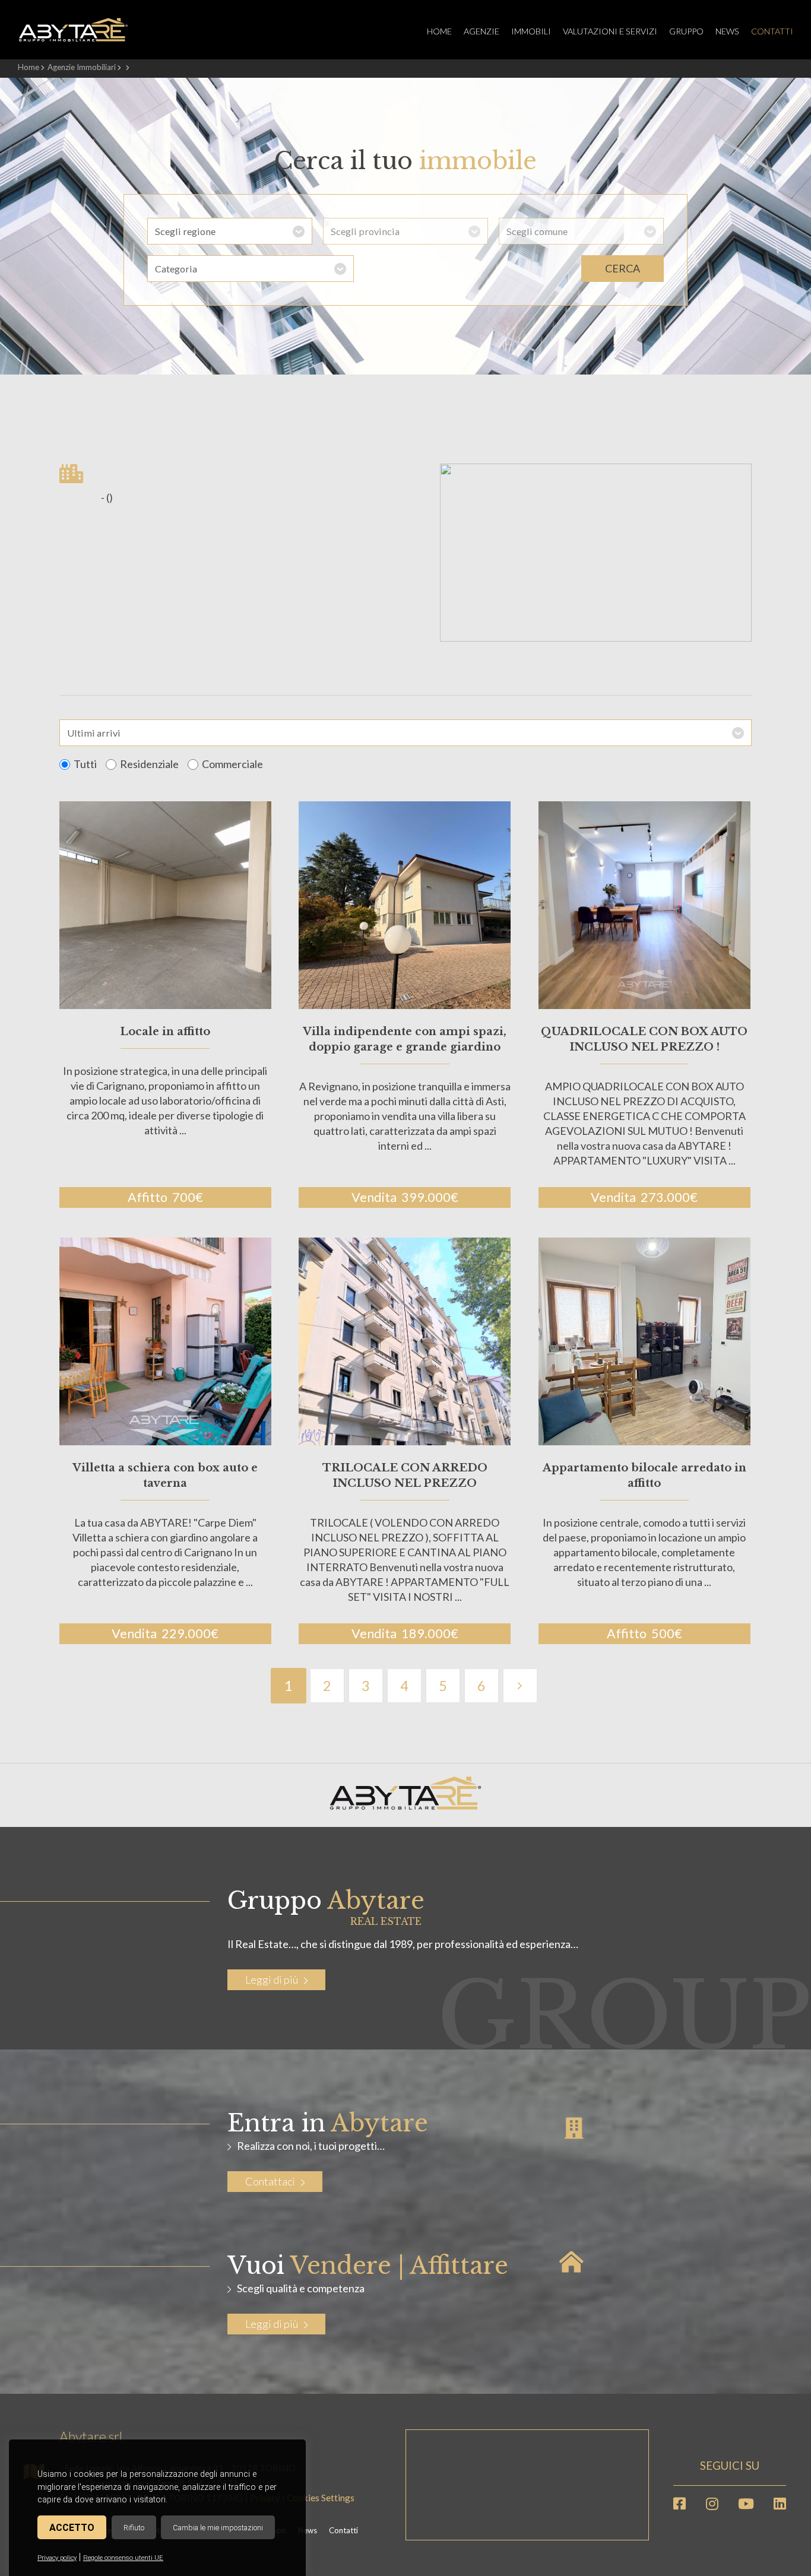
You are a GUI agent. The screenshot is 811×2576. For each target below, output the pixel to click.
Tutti (85, 764)
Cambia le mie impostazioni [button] (218, 2528)
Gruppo (686, 31)
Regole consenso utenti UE (123, 2558)
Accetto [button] (72, 2528)
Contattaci (270, 2181)
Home (439, 31)
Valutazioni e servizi (610, 31)
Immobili (531, 31)
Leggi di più (272, 1979)
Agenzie (481, 31)
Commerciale (232, 764)
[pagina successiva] (520, 1686)
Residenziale (149, 764)
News (727, 31)
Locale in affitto (165, 1032)
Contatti (772, 31)
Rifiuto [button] (134, 2528)
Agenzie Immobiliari (82, 67)
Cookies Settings (321, 2498)
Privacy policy (57, 2558)
